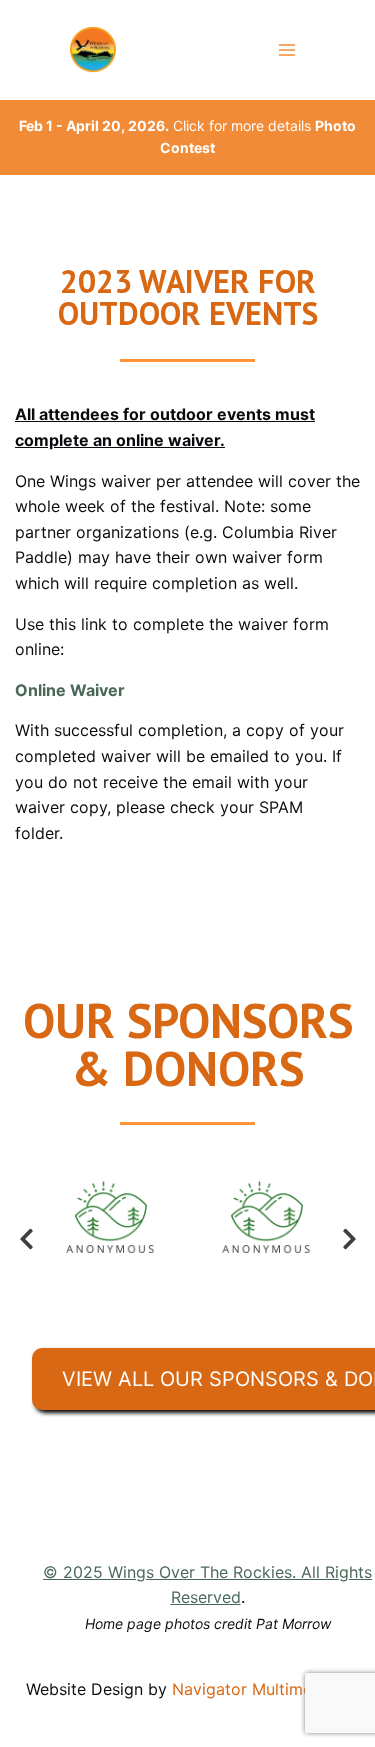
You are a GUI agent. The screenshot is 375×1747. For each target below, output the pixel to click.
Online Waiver (70, 690)
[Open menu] (286, 49)
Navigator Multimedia (253, 1689)
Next (349, 1239)
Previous (26, 1239)
